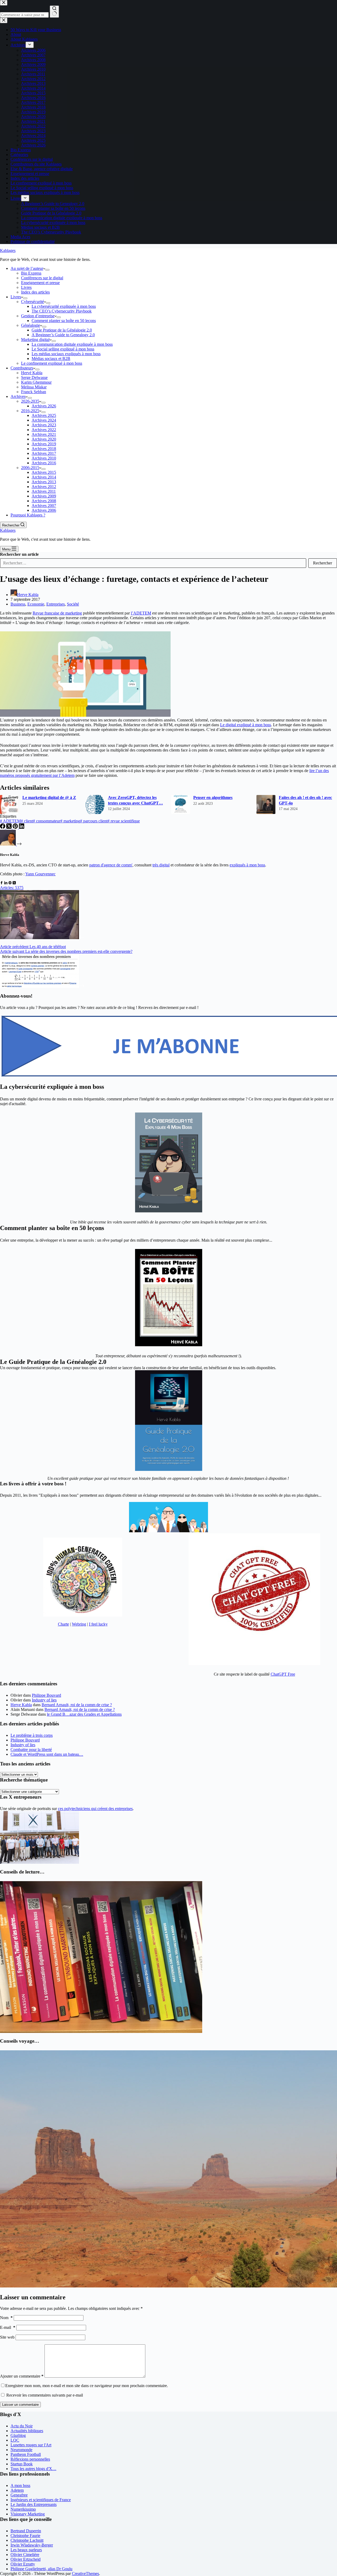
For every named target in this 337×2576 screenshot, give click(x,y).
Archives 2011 (44, 491)
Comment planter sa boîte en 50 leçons (64, 321)
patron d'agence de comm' (111, 865)
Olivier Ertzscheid (26, 2559)
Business (18, 604)
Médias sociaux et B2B (51, 358)
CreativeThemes (85, 2573)
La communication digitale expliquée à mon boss (72, 344)
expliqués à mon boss (247, 865)
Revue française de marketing (57, 613)
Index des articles (35, 292)
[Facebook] (3, 827)
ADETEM (10, 821)
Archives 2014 (44, 477)
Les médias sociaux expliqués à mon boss (66, 354)
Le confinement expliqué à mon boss (52, 363)
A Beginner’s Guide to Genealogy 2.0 (63, 335)
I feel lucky (98, 1624)
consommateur (47, 821)
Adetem (17, 2490)
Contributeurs (22, 368)
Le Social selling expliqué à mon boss (63, 349)
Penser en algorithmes (213, 797)
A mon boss (20, 2485)
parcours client (94, 821)
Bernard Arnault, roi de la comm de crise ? (77, 1705)
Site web (7, 2337)
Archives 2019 (44, 444)
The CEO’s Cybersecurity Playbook (62, 311)
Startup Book (22, 2464)
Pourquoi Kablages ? (28, 515)
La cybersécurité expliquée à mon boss (64, 306)
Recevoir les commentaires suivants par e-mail (45, 2395)
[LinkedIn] (22, 827)
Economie (36, 604)
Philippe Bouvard (46, 1695)
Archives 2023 (44, 425)
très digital (161, 865)
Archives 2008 (44, 501)
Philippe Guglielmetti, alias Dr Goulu (41, 2569)
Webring (79, 1624)
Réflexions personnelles (30, 2459)
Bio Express (31, 273)
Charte (63, 1624)
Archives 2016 (44, 463)
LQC (15, 2440)
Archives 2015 (44, 472)
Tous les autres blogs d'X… (33, 2469)
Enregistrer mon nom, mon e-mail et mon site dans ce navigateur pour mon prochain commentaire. (87, 2386)
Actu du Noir (22, 2426)
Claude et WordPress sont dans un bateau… (47, 1754)
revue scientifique (124, 821)
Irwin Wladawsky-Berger (32, 2545)
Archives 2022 (44, 430)
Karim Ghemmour (36, 382)
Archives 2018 (44, 449)
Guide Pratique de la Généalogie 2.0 (62, 330)
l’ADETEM (141, 613)
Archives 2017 (44, 453)
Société (73, 604)
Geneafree (19, 2495)
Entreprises (56, 604)
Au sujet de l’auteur (27, 268)
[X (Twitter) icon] (14, 883)
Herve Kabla (21, 1705)
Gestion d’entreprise (38, 316)
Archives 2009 (44, 496)
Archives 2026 (44, 406)
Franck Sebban (34, 392)
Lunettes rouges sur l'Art (31, 2445)
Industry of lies (44, 1700)
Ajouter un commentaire (22, 2376)
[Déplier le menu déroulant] (47, 270)
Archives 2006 (44, 510)
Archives (18, 396)
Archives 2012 (44, 487)
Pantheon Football (26, 2454)
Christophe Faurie (25, 2536)
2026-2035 (30, 401)
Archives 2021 (44, 434)
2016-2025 (30, 411)
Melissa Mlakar (34, 387)
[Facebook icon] (2, 883)
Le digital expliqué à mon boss (246, 725)
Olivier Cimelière (25, 2555)
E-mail (8, 2327)
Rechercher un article (19, 554)
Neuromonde (21, 2450)
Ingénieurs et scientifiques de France (41, 2500)
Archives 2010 (44, 458)
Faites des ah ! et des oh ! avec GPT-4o (305, 800)
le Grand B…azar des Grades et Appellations (84, 1714)
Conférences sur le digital (42, 278)
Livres (26, 287)
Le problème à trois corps (32, 1735)
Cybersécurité (33, 302)
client (27, 821)
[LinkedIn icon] (6, 883)
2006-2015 (30, 468)
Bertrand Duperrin (26, 2531)
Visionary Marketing (28, 2514)
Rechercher (323, 563)
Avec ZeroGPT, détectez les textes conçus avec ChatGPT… (135, 800)
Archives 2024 (44, 420)
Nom (6, 2318)
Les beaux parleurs (26, 2550)
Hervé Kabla (32, 373)
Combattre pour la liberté (31, 1750)
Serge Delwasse (34, 377)
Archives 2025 (44, 415)
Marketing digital (35, 340)
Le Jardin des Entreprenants (34, 2504)
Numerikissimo (23, 2509)
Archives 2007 (44, 506)
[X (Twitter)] (9, 827)
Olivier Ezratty (23, 2564)
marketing (70, 821)
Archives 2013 (44, 482)
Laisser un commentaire (20, 2405)
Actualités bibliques (27, 2431)
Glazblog (18, 2435)
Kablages (8, 250)
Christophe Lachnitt (27, 2540)
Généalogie (31, 325)
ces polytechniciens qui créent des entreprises (95, 1809)
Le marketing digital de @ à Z (49, 797)
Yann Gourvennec (40, 874)
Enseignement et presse (40, 283)
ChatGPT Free (283, 1674)
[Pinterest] (16, 827)
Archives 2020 (44, 439)
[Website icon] (10, 883)
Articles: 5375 (12, 888)
